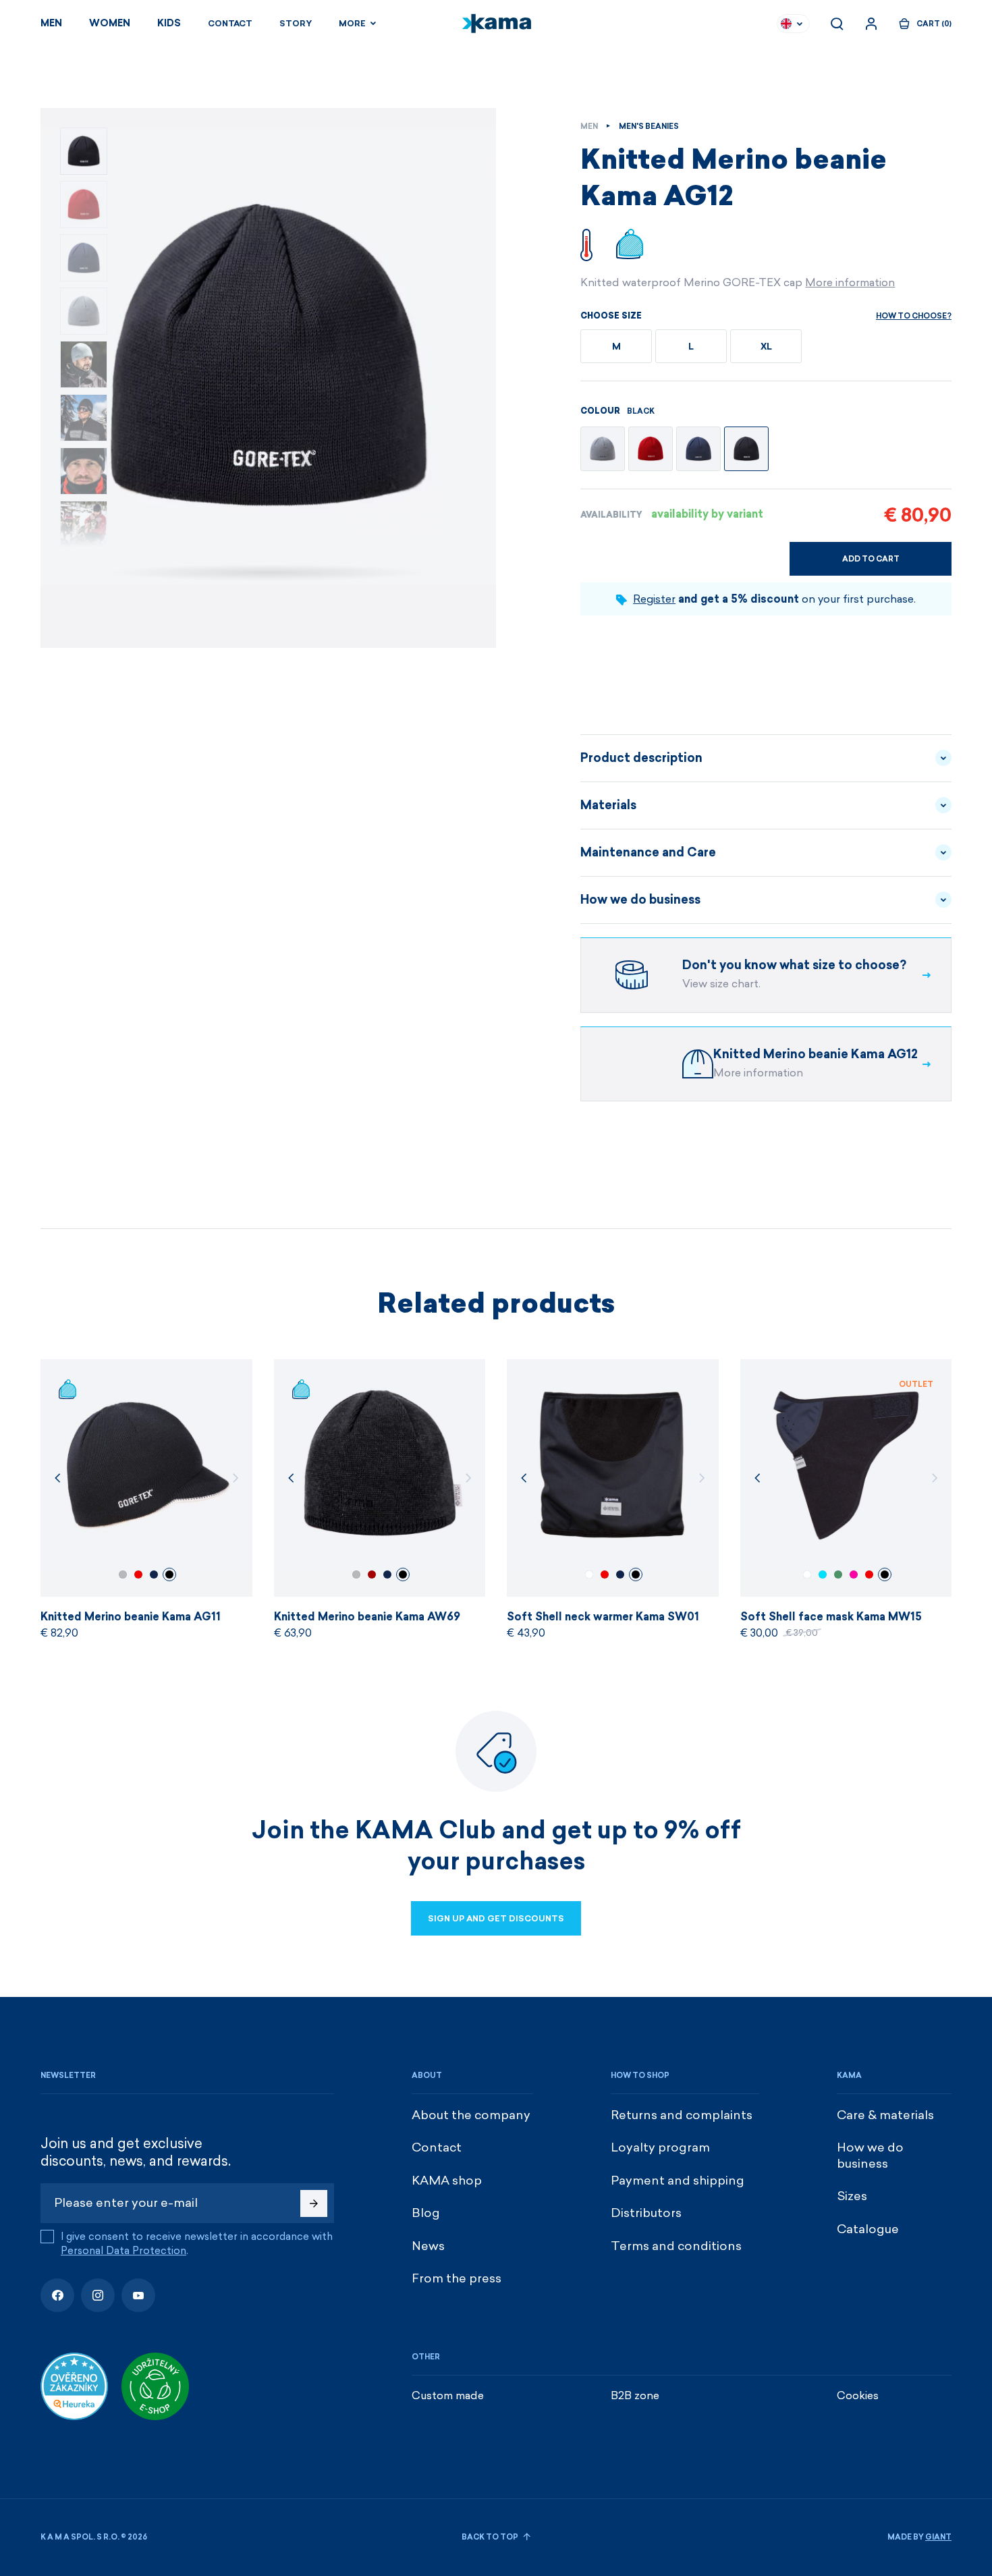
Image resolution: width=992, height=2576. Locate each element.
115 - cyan (823, 1574)
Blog (426, 2213)
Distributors (646, 2213)
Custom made (448, 2395)
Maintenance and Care (648, 852)
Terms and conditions (676, 2246)
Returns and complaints (682, 2115)
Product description (641, 758)
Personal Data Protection (123, 2251)
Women (110, 23)
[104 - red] (651, 449)
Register (654, 599)
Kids (169, 23)
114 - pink (854, 1574)
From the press (457, 2278)
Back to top (491, 2537)
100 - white (589, 1574)
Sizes (852, 2196)
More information (850, 282)
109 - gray (123, 1574)
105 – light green (838, 1574)
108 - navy (154, 1574)
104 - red (138, 1574)
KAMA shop (447, 2181)
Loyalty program (660, 2147)
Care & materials (885, 2115)
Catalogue (868, 2229)
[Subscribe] (314, 2203)
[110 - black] (746, 449)
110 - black (169, 1574)
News (428, 2246)
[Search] (837, 24)
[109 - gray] (603, 449)
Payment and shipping (678, 2181)
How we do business (640, 900)
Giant (938, 2537)
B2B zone (635, 2395)
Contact (230, 24)
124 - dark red (372, 1574)
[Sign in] (871, 24)
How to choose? (914, 316)
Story (296, 24)
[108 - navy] (698, 449)
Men (51, 23)
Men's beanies (649, 127)
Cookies (858, 2395)
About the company (471, 2115)
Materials (608, 805)
